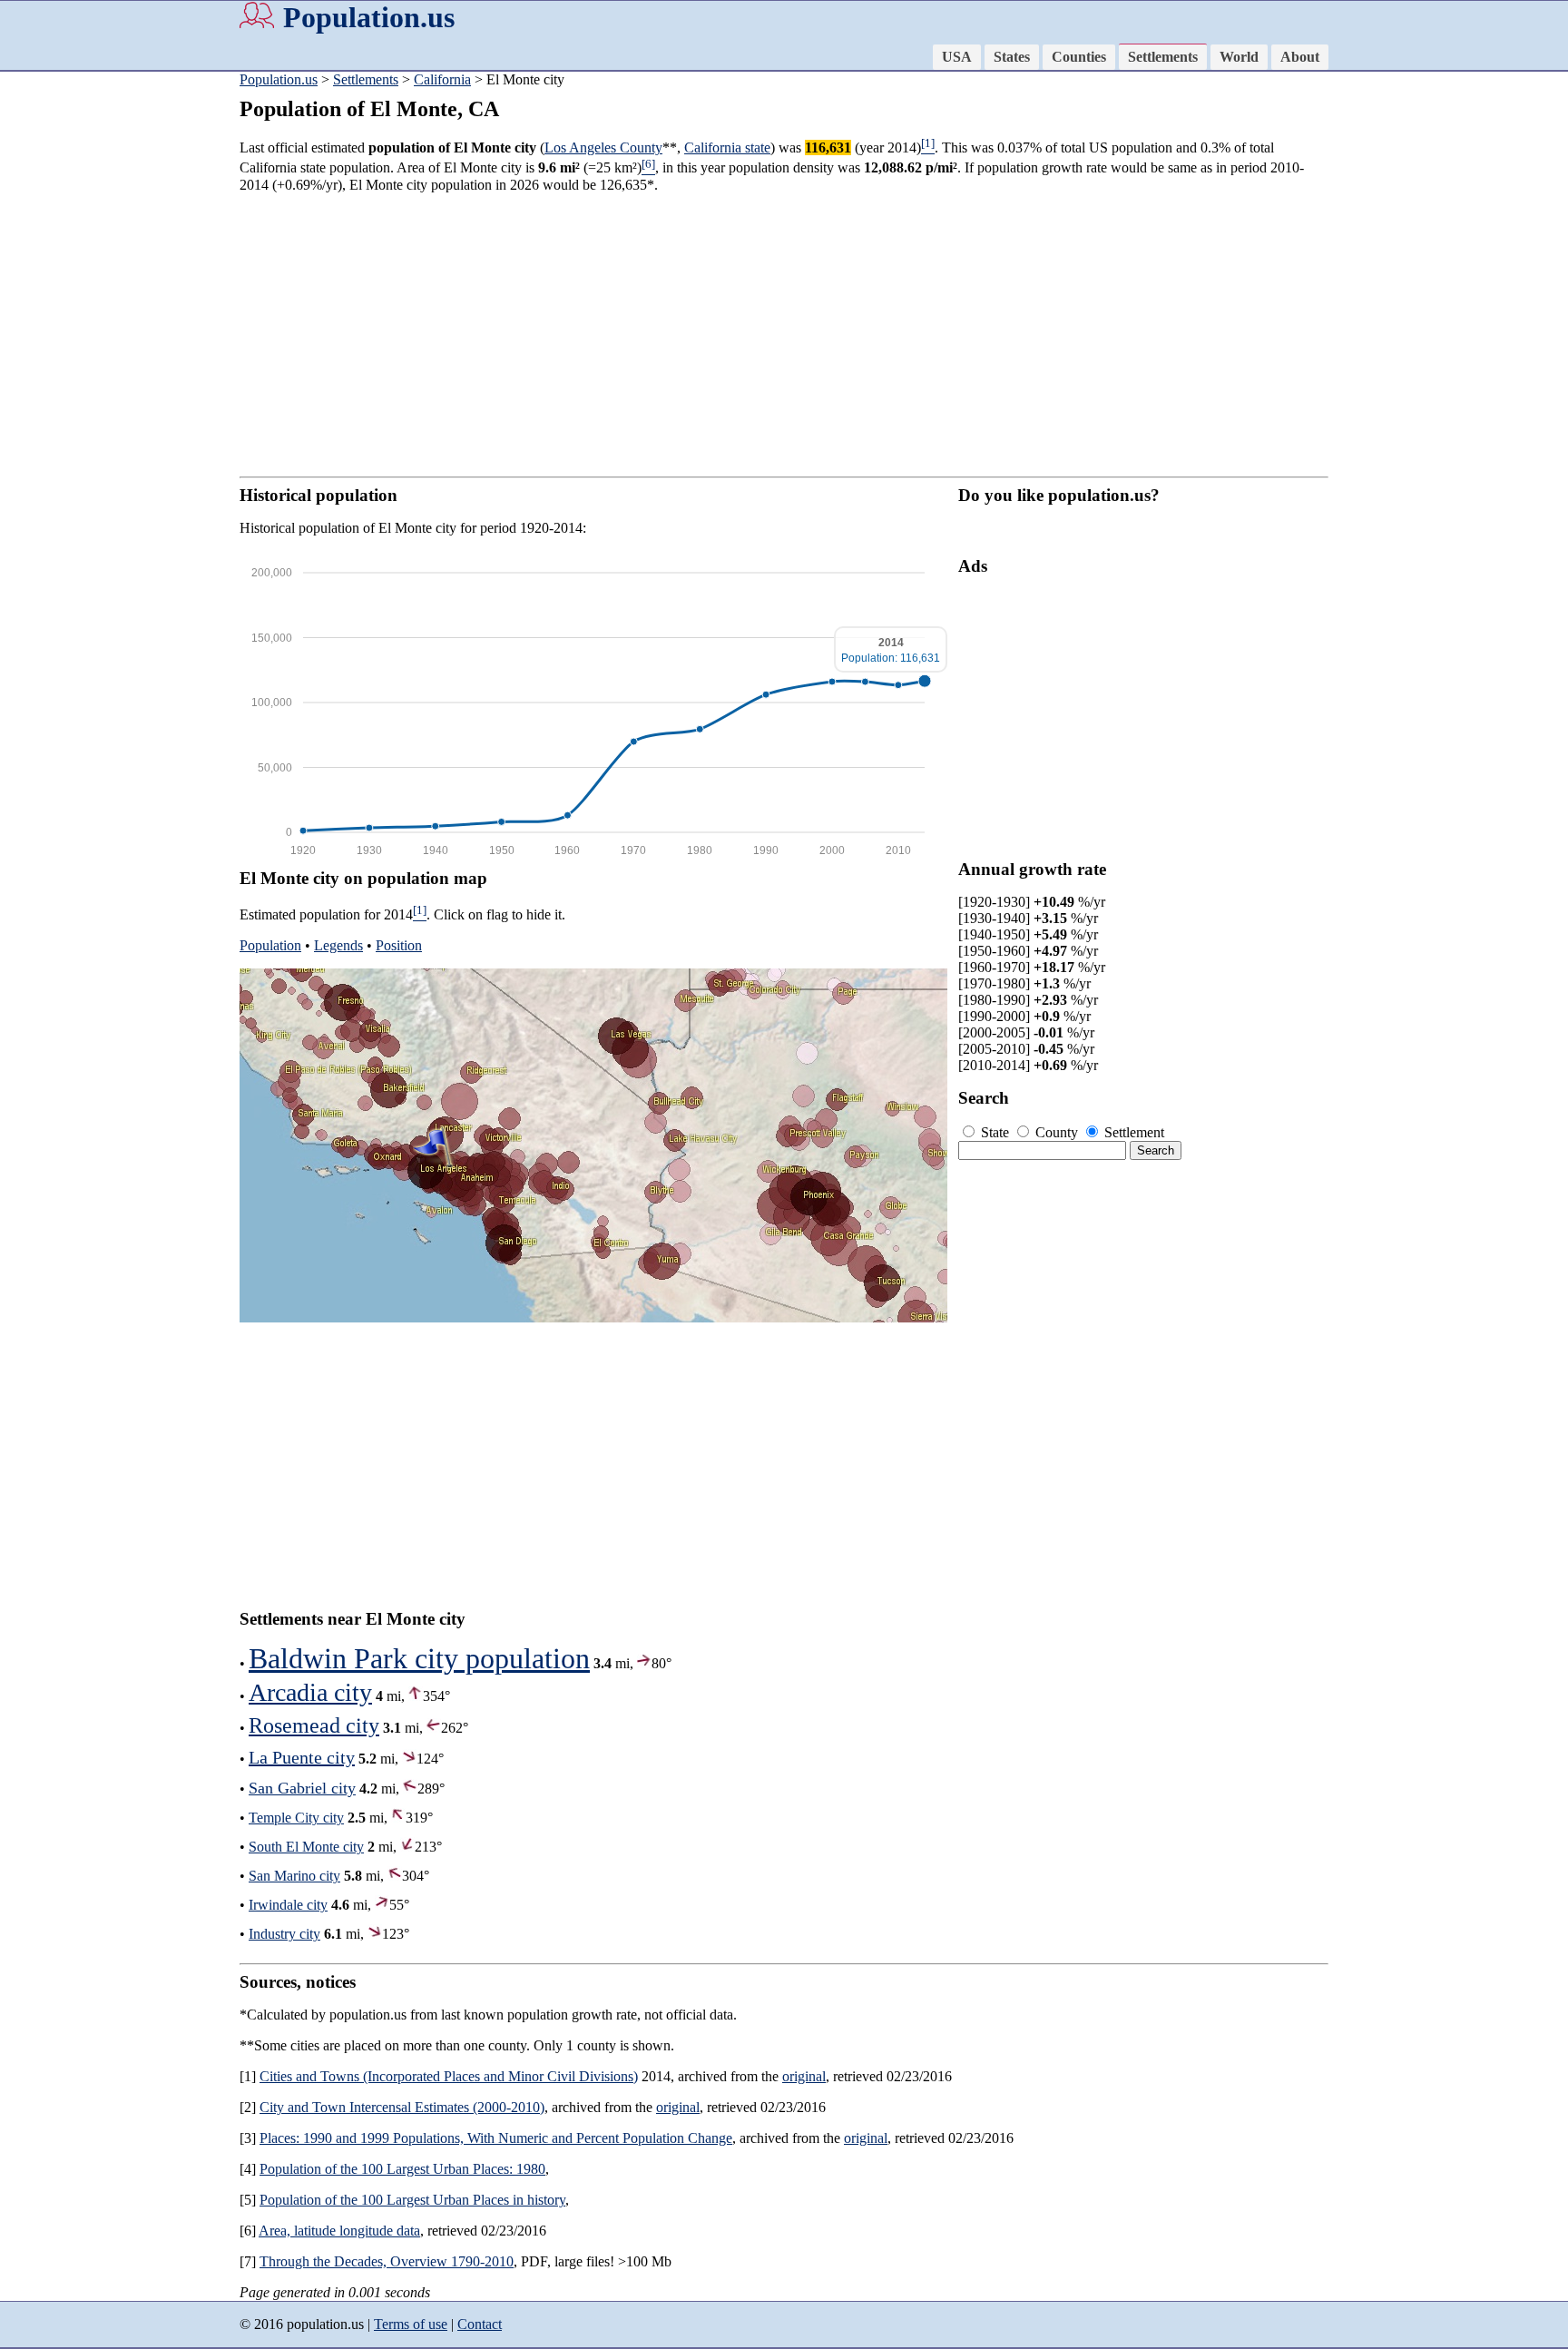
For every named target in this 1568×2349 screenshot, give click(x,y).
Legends (338, 945)
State (995, 1132)
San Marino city (294, 1876)
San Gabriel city (302, 1788)
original (804, 2076)
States (1012, 57)
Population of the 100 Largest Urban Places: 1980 (402, 2169)
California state (727, 147)
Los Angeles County (603, 147)
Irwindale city (288, 1905)
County (1057, 1132)
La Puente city (302, 1757)
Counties (1079, 57)
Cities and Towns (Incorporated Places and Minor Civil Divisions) (449, 2076)
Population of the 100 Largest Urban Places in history (412, 2200)
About (1300, 57)
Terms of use (411, 2324)
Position (399, 945)
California (442, 79)
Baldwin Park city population (419, 1658)
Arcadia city (310, 1692)
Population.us (369, 17)
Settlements (1163, 57)
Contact (480, 2324)
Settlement (1132, 1132)
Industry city (284, 1934)
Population (270, 945)
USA (957, 57)
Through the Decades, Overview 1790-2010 (387, 2261)
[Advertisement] (73, 354)
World (1239, 57)
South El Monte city (306, 1847)
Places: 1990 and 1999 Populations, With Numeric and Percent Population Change (496, 2138)
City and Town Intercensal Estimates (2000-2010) (402, 2107)
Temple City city (296, 1818)
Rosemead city (314, 1725)
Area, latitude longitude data (339, 2231)
